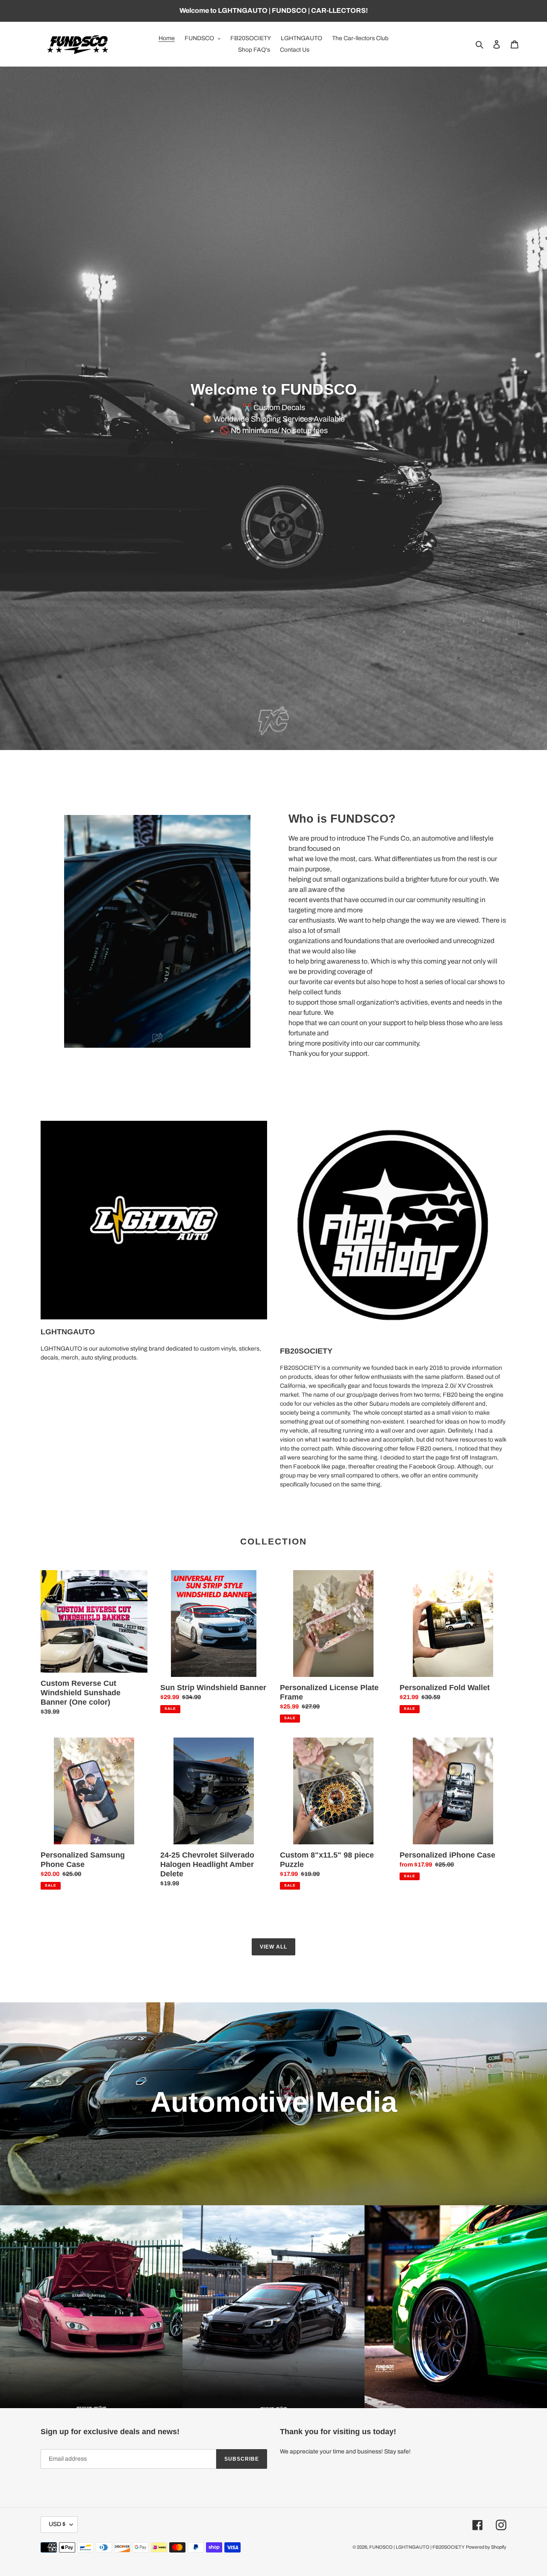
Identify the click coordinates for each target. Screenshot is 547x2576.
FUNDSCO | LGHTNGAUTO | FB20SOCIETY (417, 2547)
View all (273, 1947)
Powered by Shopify (486, 2547)
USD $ (57, 2524)
